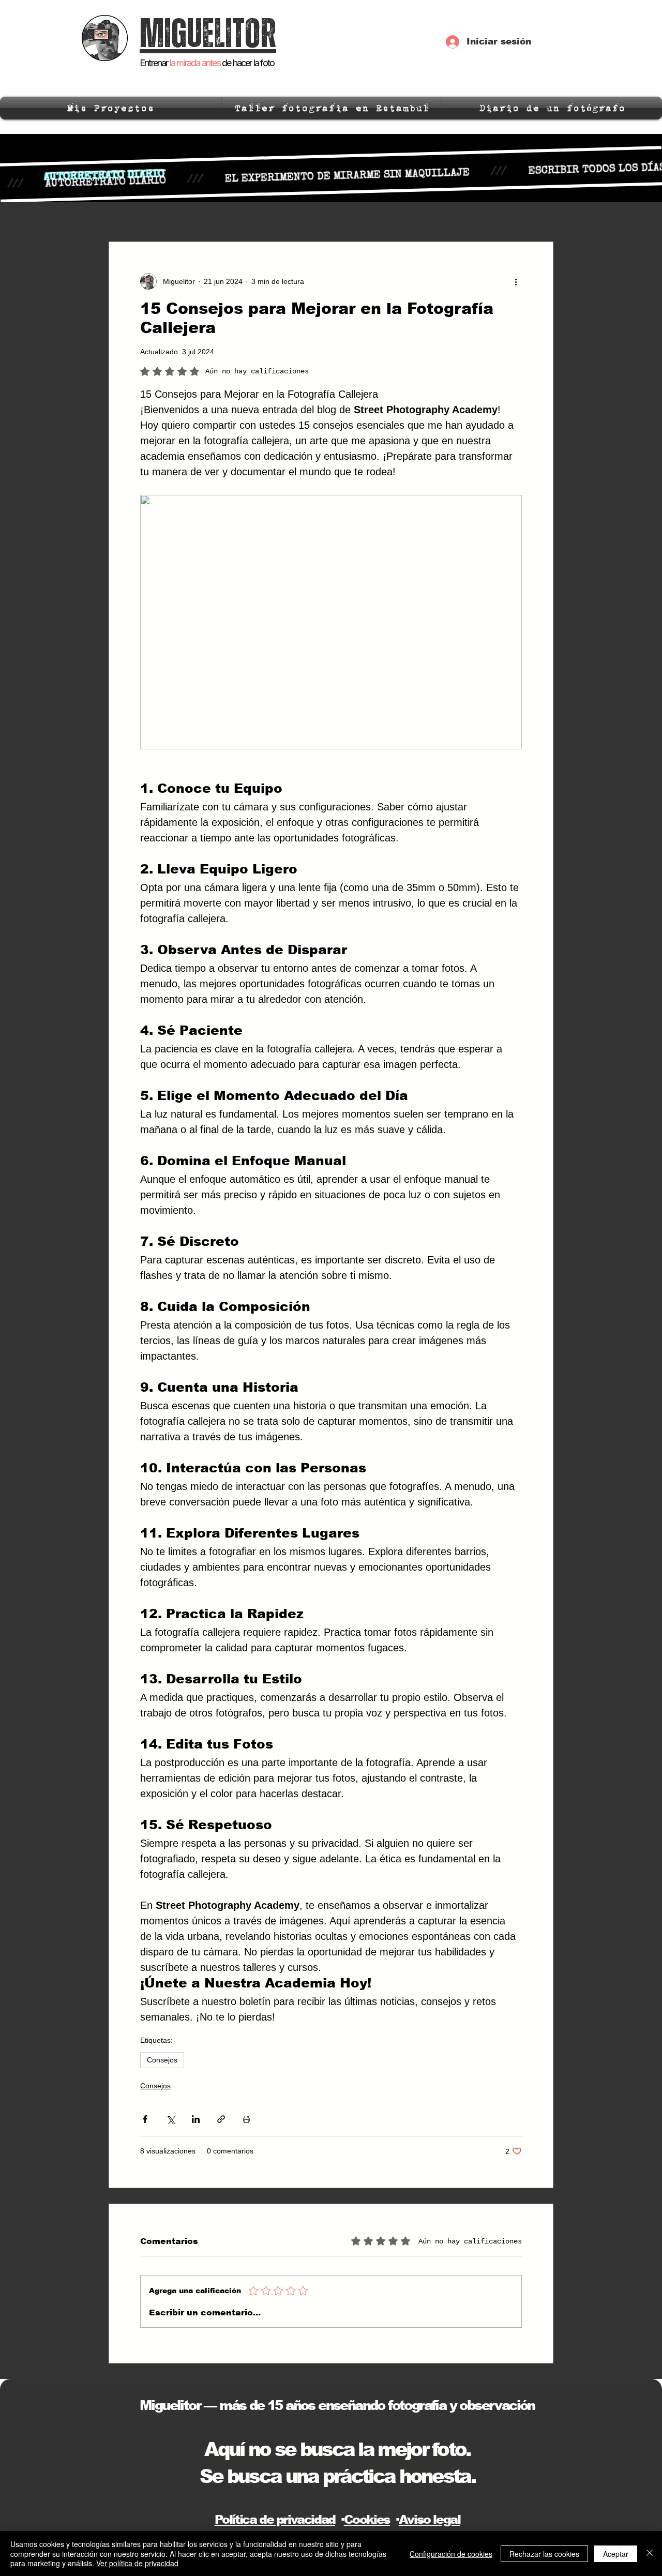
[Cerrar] (650, 2554)
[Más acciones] (516, 281)
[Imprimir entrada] (246, 2119)
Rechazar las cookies (544, 2554)
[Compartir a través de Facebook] (145, 2119)
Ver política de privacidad (137, 2563)
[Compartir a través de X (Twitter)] (170, 2119)
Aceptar (616, 2554)
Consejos (162, 2060)
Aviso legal (430, 2519)
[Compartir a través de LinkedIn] (196, 2119)
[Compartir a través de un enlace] (221, 2119)
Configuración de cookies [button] (451, 2554)
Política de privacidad (275, 2519)
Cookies (367, 2519)
